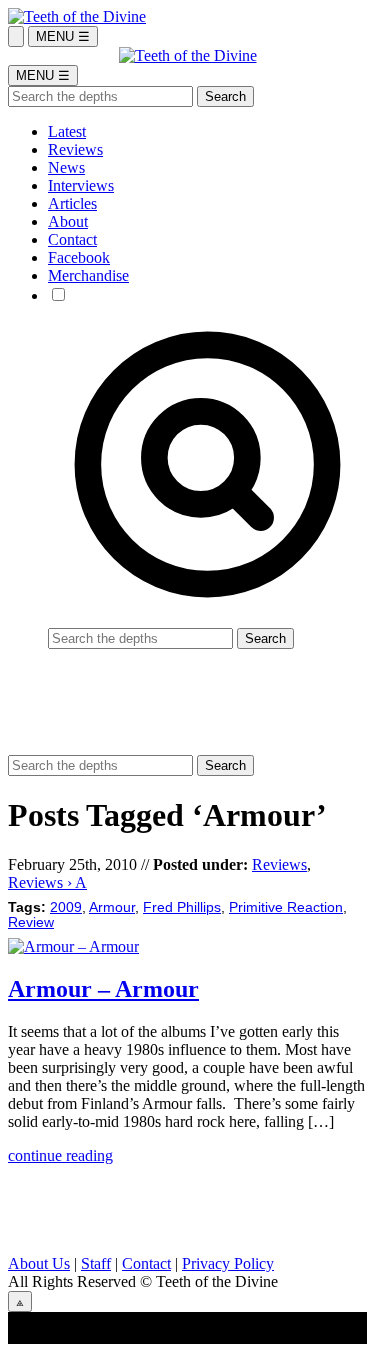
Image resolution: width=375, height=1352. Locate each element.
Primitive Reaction (286, 907)
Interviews (81, 185)
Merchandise (88, 275)
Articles (72, 203)
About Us (39, 1263)
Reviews (75, 149)
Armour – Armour (103, 989)
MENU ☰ (63, 36)
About (68, 221)
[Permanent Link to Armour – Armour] (73, 946)
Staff (96, 1263)
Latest (67, 131)
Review (31, 922)
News (66, 167)
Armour (112, 907)
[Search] (16, 36)
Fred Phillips (182, 907)
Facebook (79, 257)
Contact (72, 239)
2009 (66, 907)
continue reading (60, 1155)
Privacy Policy (228, 1263)
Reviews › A (47, 882)
